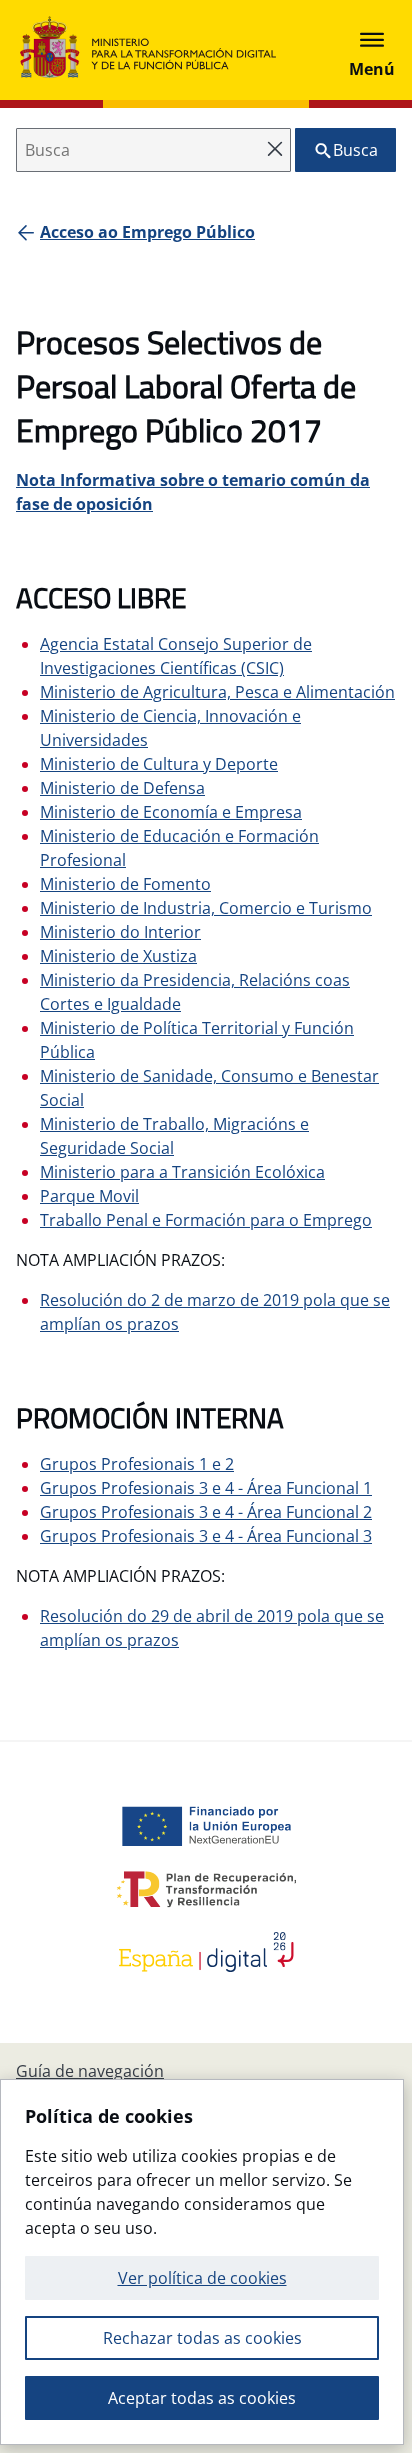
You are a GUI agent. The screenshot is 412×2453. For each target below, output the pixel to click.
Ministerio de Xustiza (118, 956)
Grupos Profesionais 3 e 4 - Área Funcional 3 (206, 1536)
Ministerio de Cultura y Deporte (159, 764)
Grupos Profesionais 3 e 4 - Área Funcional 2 (206, 1512)
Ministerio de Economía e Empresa (171, 812)
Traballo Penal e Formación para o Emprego (206, 1220)
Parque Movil (89, 1196)
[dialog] (202, 2262)
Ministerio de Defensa (122, 788)
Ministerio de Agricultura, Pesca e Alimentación (217, 692)
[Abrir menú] (372, 50)
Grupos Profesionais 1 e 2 (137, 1464)
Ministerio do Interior (120, 932)
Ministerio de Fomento (125, 884)
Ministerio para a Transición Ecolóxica (182, 1172)
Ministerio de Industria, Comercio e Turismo (206, 908)
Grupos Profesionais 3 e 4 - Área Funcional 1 (206, 1488)
